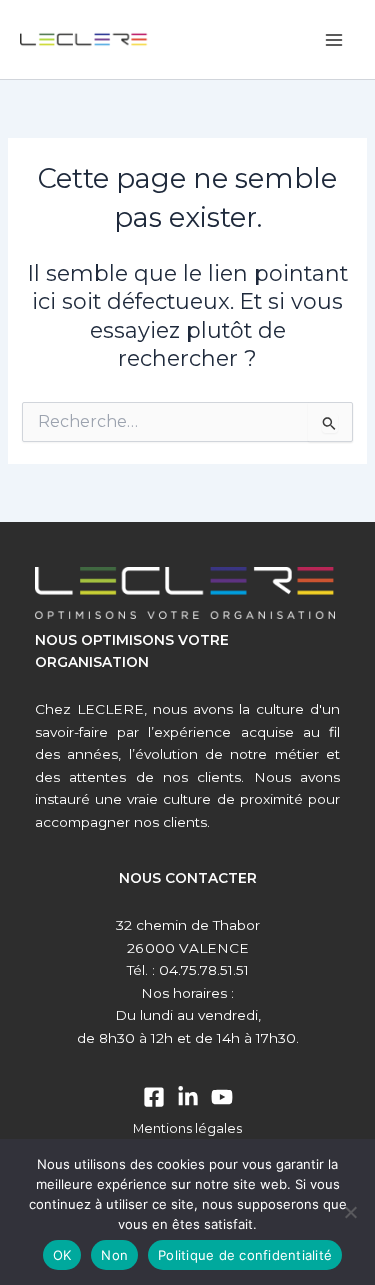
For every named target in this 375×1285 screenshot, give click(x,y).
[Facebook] (154, 1097)
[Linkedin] (188, 1097)
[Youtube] (222, 1097)
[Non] (350, 1212)
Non (114, 1255)
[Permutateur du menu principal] (334, 40)
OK (62, 1255)
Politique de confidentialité (245, 1255)
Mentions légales (187, 1128)
